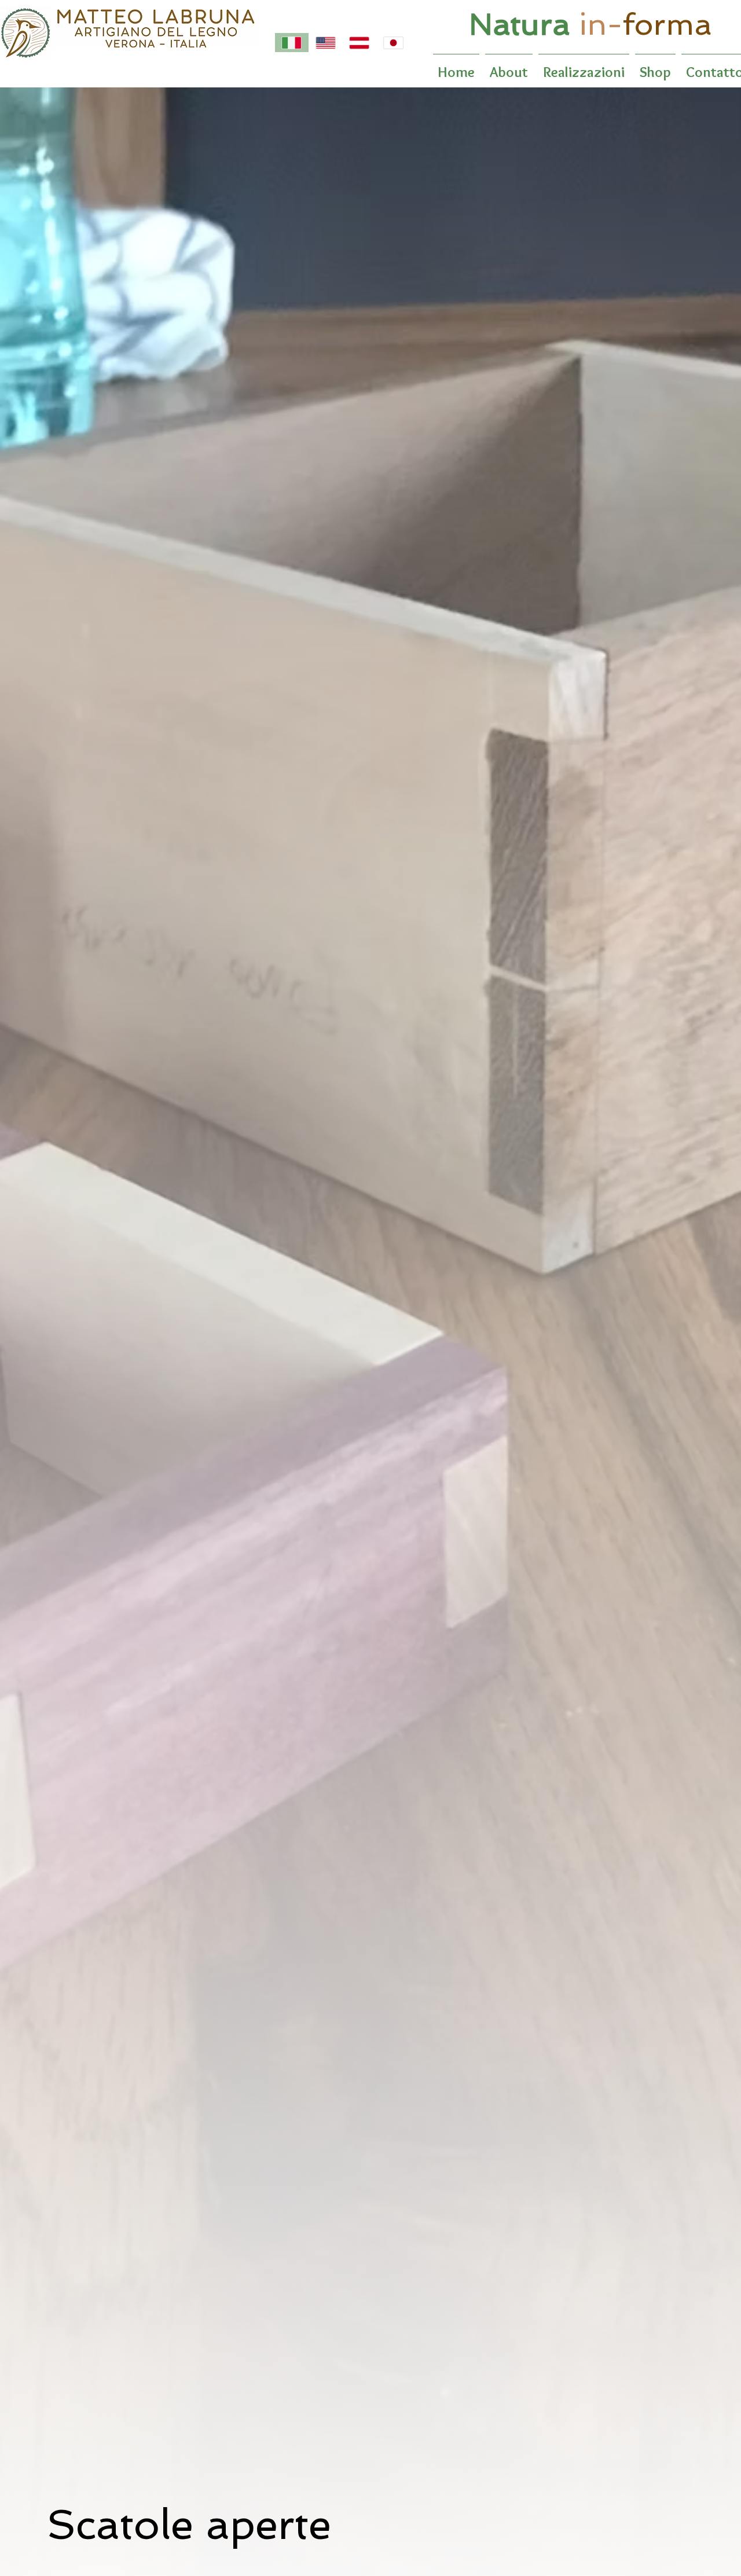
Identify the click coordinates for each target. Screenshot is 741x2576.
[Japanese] (393, 43)
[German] (359, 43)
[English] (326, 43)
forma (667, 24)
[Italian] (292, 43)
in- (601, 24)
